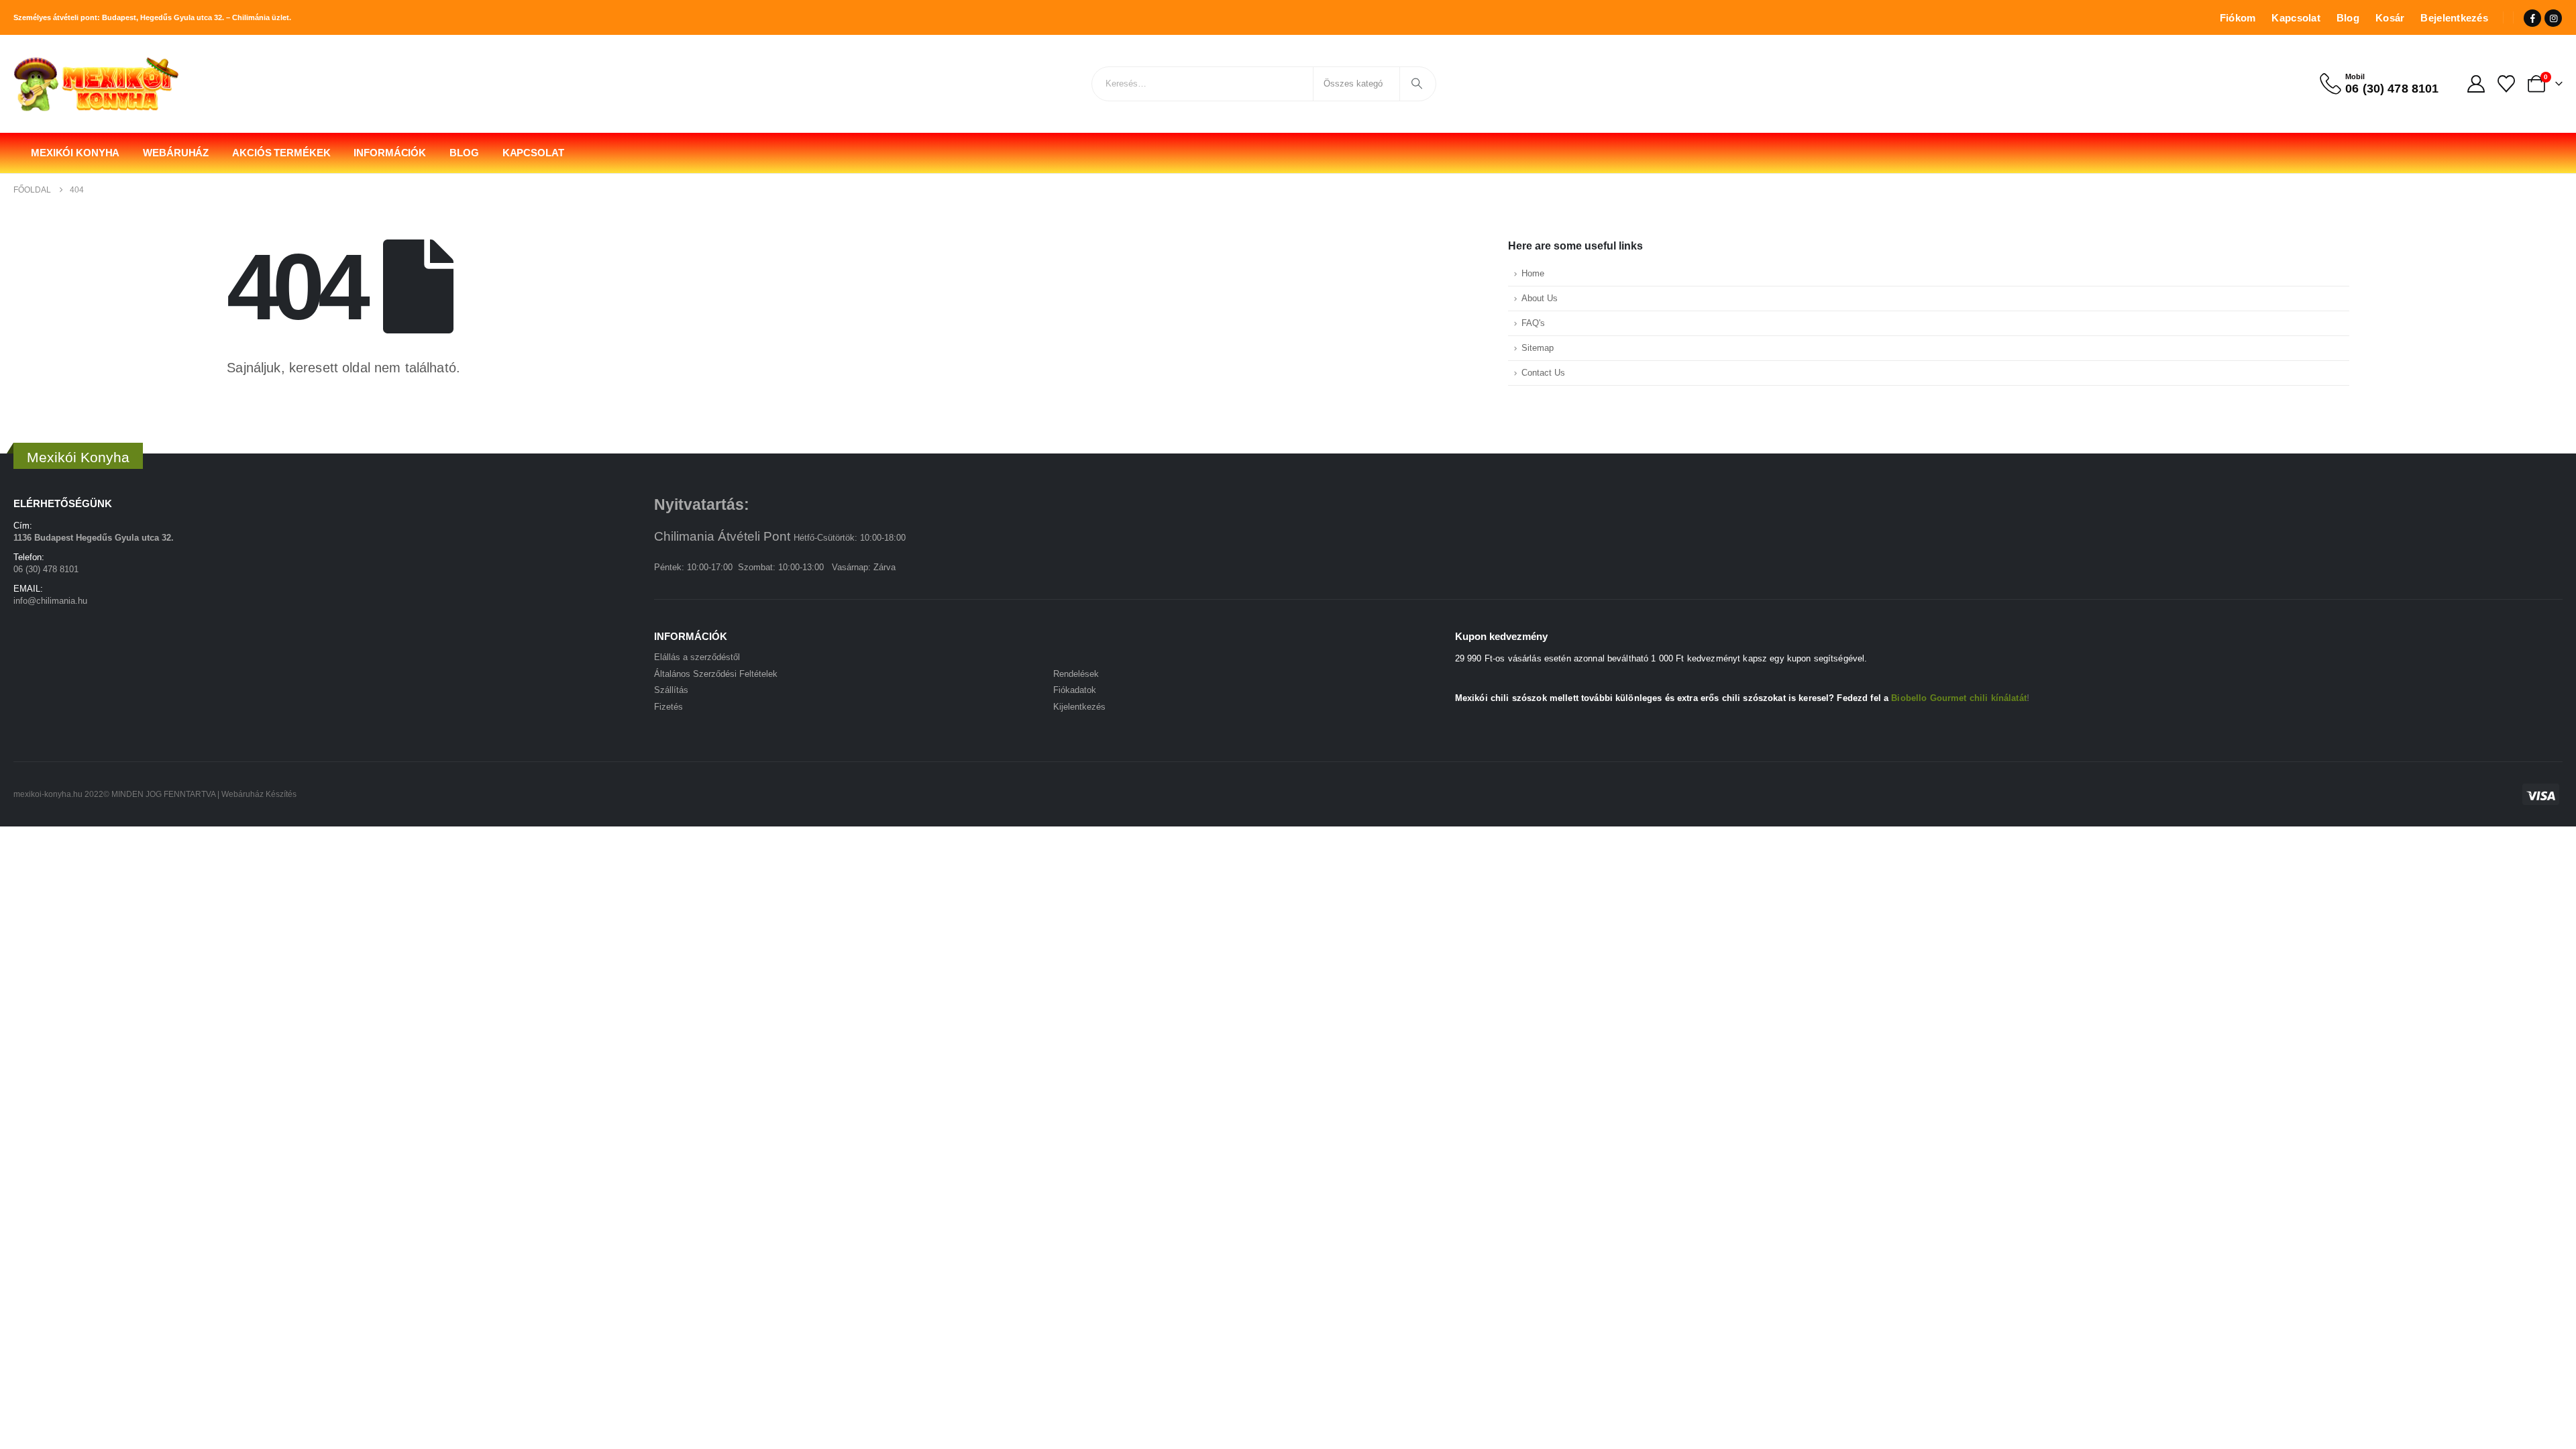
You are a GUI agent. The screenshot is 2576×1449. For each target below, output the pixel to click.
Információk (390, 153)
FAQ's (1533, 323)
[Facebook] (2532, 18)
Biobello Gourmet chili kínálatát (1958, 698)
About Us (1540, 299)
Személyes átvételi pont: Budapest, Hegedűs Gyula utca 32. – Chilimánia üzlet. (152, 17)
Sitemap (1538, 348)
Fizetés (668, 707)
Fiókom (2238, 18)
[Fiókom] (2476, 84)
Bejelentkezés (2454, 18)
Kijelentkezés (1079, 707)
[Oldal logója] (97, 84)
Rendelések (1076, 674)
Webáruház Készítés (259, 794)
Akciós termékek (281, 153)
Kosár (2390, 18)
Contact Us (1543, 373)
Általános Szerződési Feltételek (716, 674)
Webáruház (176, 153)
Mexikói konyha (75, 153)
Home (1533, 274)
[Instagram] (2553, 18)
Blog (2348, 18)
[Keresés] (1417, 84)
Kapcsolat (2296, 18)
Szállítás (671, 690)
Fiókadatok (1075, 690)
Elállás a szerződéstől (697, 657)
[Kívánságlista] (2507, 84)
